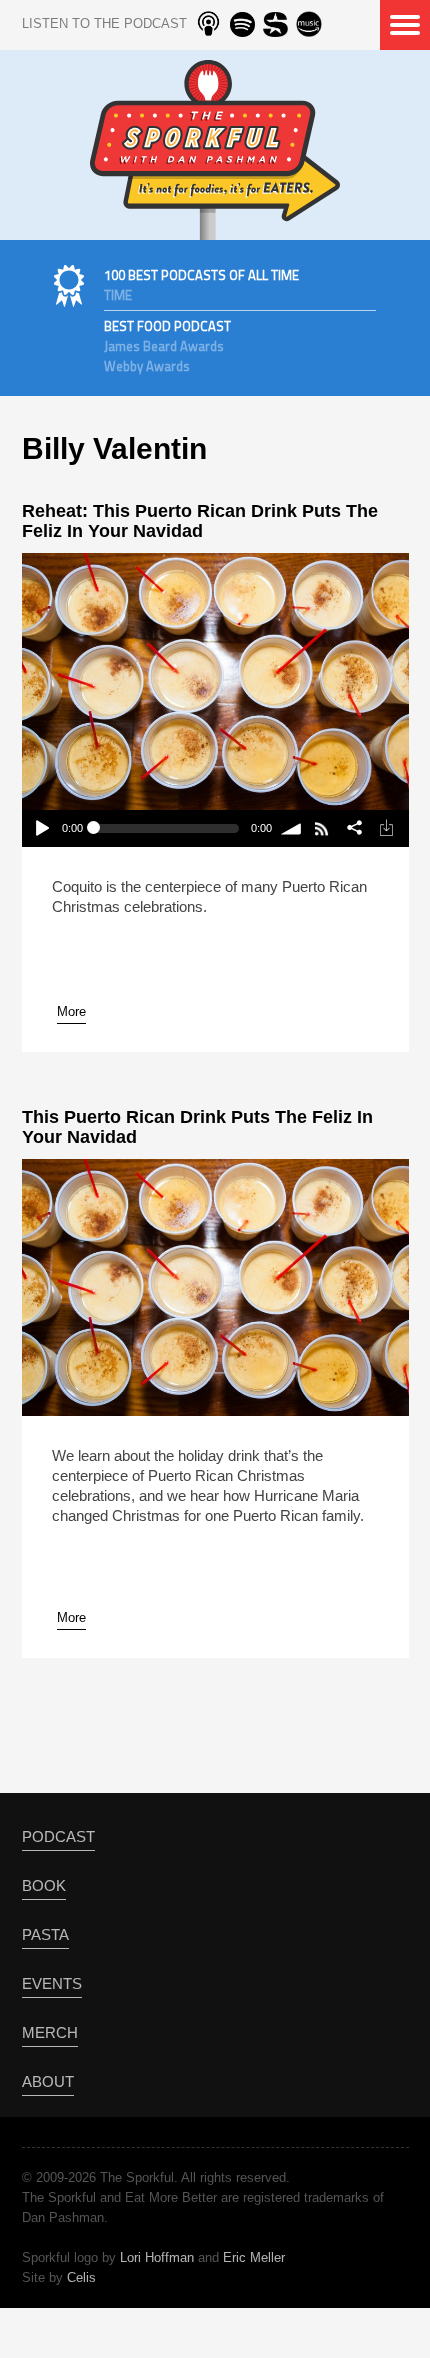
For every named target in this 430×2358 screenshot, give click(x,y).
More (71, 1011)
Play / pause (41, 828)
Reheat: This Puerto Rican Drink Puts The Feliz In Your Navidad (200, 521)
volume (292, 828)
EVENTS (52, 1983)
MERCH (50, 2032)
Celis (81, 2277)
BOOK (44, 1885)
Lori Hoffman (157, 2257)
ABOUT (48, 2081)
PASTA (45, 1934)
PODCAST (58, 1836)
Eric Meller (254, 2257)
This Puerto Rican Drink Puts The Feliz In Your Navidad (197, 1127)
